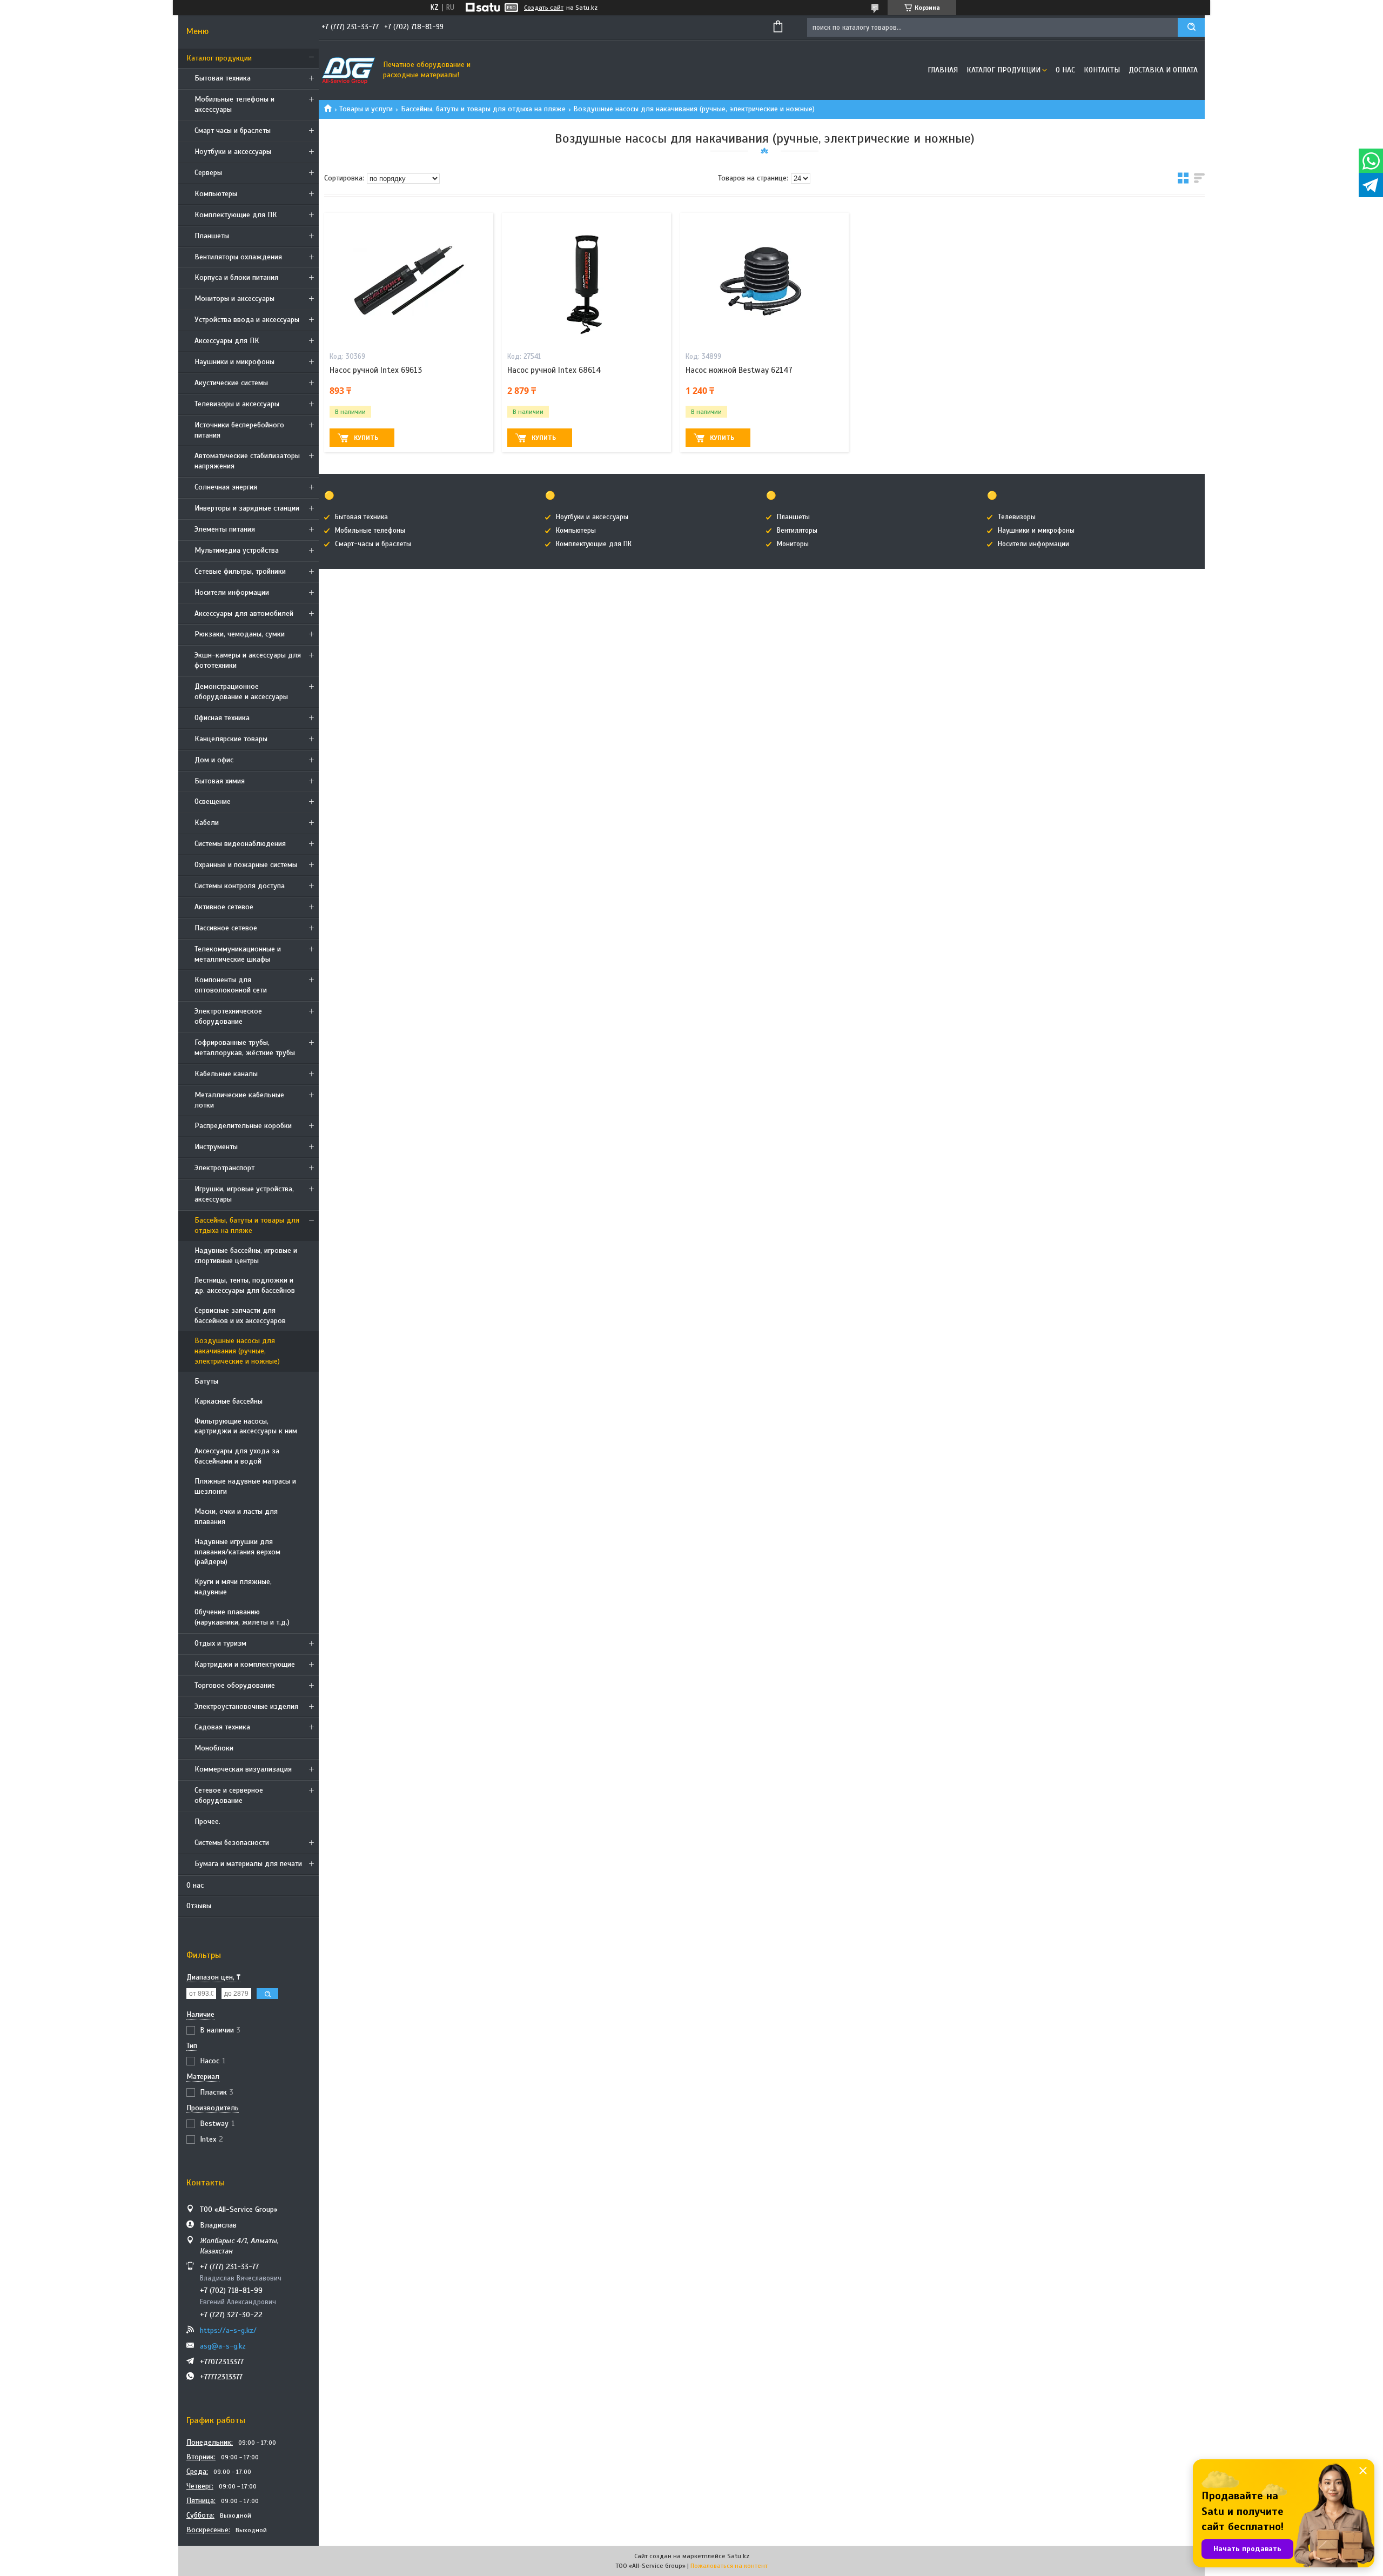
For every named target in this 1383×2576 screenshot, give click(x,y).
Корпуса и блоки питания (236, 277)
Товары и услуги (366, 109)
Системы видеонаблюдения (240, 844)
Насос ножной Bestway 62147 (739, 370)
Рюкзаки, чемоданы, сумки (240, 634)
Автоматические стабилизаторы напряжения (247, 461)
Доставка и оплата (1163, 70)
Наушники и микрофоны (234, 362)
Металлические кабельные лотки (239, 1100)
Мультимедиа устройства (237, 550)
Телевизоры (1017, 517)
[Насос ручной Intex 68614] (586, 280)
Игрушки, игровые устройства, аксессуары (244, 1194)
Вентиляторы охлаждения (238, 257)
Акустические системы (231, 383)
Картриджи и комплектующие (245, 1664)
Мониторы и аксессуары (234, 298)
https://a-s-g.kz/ (228, 2330)
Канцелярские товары (231, 739)
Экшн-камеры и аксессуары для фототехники (248, 660)
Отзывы (199, 1906)
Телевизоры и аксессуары (237, 404)
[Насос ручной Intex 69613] (409, 280)
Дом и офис (214, 760)
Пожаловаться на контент (729, 2566)
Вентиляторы (797, 531)
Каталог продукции (219, 58)
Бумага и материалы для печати (248, 1864)
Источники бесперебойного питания (239, 430)
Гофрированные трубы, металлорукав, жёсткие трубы (245, 1048)
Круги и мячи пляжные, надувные (233, 1587)
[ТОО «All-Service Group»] (348, 70)
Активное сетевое (224, 907)
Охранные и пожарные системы (246, 865)
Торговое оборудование (235, 1685)
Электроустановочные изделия (246, 1706)
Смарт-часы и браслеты (373, 544)
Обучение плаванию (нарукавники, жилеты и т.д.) (242, 1617)
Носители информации (232, 592)
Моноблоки (214, 1748)
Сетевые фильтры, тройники (240, 571)
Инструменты (216, 1147)
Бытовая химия (220, 781)
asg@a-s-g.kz (223, 2346)
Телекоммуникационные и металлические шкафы (238, 954)
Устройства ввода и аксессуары (247, 320)
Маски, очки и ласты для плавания (236, 1517)
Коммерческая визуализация (243, 1769)
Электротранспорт (224, 1168)
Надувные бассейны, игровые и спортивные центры (246, 1256)
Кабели (207, 823)
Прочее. (207, 1822)
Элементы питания (225, 529)
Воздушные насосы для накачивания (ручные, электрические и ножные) (237, 1351)
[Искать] (1191, 27)
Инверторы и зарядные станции (247, 508)
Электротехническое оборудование (228, 1016)
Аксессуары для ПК (227, 341)
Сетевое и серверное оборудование (229, 1795)
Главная (943, 70)
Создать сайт (544, 8)
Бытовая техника (223, 78)
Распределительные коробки (243, 1126)
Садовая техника (222, 1727)
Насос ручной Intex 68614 (554, 370)
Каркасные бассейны (229, 1401)
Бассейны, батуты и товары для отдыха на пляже (247, 1225)
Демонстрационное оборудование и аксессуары (241, 692)
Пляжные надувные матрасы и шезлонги (245, 1486)
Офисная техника (222, 718)
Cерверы (208, 173)
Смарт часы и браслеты (233, 130)
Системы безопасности (232, 1843)
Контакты (1102, 70)
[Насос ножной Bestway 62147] (765, 280)
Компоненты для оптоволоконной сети (231, 985)
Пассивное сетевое (226, 928)
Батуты (206, 1381)
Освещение (213, 801)
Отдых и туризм (220, 1643)
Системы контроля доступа (240, 886)
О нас (195, 1885)
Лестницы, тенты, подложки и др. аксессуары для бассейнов (245, 1285)
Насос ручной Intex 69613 (376, 370)
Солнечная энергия (226, 487)
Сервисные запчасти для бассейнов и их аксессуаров (240, 1316)
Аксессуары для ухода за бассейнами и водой (237, 1456)
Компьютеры (216, 194)
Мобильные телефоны (370, 531)
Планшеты (212, 236)
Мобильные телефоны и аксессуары (234, 104)
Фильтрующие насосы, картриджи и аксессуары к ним (246, 1426)
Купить (366, 438)
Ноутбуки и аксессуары (233, 152)
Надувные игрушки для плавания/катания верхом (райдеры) (237, 1552)
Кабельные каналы (226, 1074)
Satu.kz (738, 2556)
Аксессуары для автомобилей (244, 613)
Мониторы (793, 544)
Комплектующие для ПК (236, 215)
